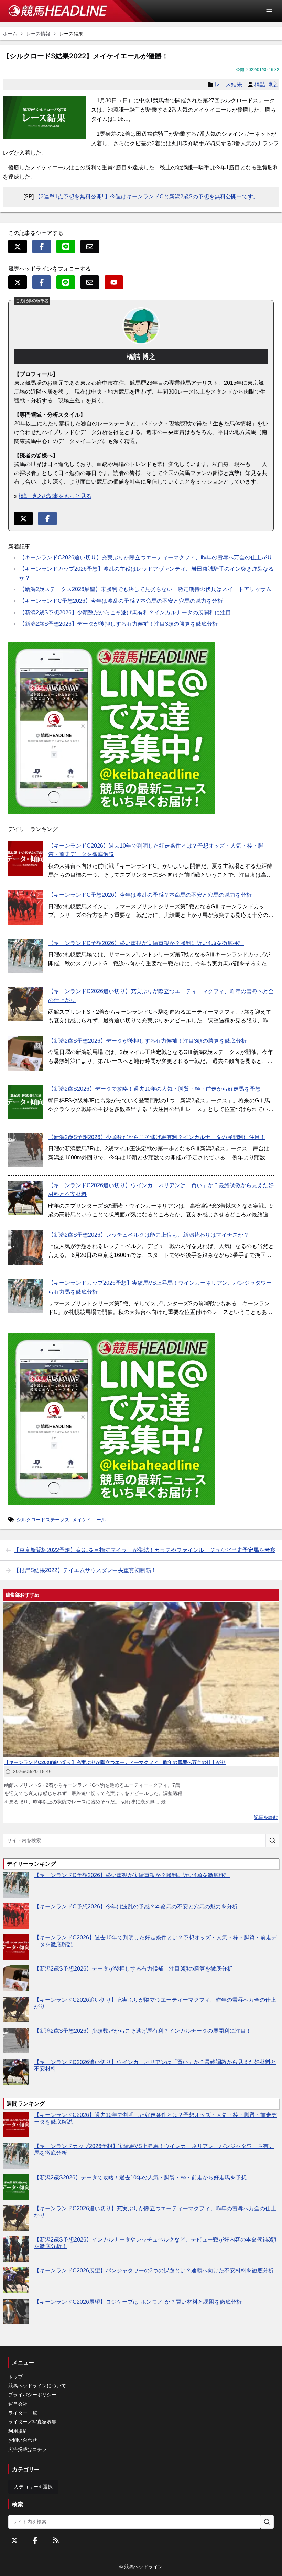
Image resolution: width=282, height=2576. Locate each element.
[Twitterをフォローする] (14, 2540)
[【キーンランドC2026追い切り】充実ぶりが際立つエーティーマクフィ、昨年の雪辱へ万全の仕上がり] (25, 1004)
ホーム (10, 34)
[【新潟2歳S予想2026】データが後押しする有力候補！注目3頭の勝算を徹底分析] (25, 1054)
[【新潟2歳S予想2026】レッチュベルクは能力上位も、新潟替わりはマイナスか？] (25, 1248)
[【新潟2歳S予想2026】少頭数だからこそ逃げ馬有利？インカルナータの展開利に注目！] (25, 1150)
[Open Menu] (272, 10)
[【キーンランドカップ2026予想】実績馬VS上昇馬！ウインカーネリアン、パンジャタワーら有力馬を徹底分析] (25, 1296)
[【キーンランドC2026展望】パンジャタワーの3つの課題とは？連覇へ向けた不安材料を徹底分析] (16, 2280)
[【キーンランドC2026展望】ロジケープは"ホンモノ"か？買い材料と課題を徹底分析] (16, 2311)
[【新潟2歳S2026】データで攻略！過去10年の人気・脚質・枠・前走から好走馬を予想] (25, 1102)
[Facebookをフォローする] (35, 2540)
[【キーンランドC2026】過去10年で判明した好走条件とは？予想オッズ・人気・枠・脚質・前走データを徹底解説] (25, 859)
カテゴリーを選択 (33, 2487)
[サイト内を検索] (272, 1840)
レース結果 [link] (71, 34)
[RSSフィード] (56, 2540)
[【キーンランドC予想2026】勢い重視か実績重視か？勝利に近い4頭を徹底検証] (25, 956)
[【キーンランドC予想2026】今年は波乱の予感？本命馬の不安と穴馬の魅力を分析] (25, 908)
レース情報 (38, 34)
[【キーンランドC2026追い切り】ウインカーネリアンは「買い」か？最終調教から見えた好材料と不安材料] (25, 1198)
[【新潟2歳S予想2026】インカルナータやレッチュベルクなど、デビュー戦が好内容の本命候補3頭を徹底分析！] (16, 2249)
